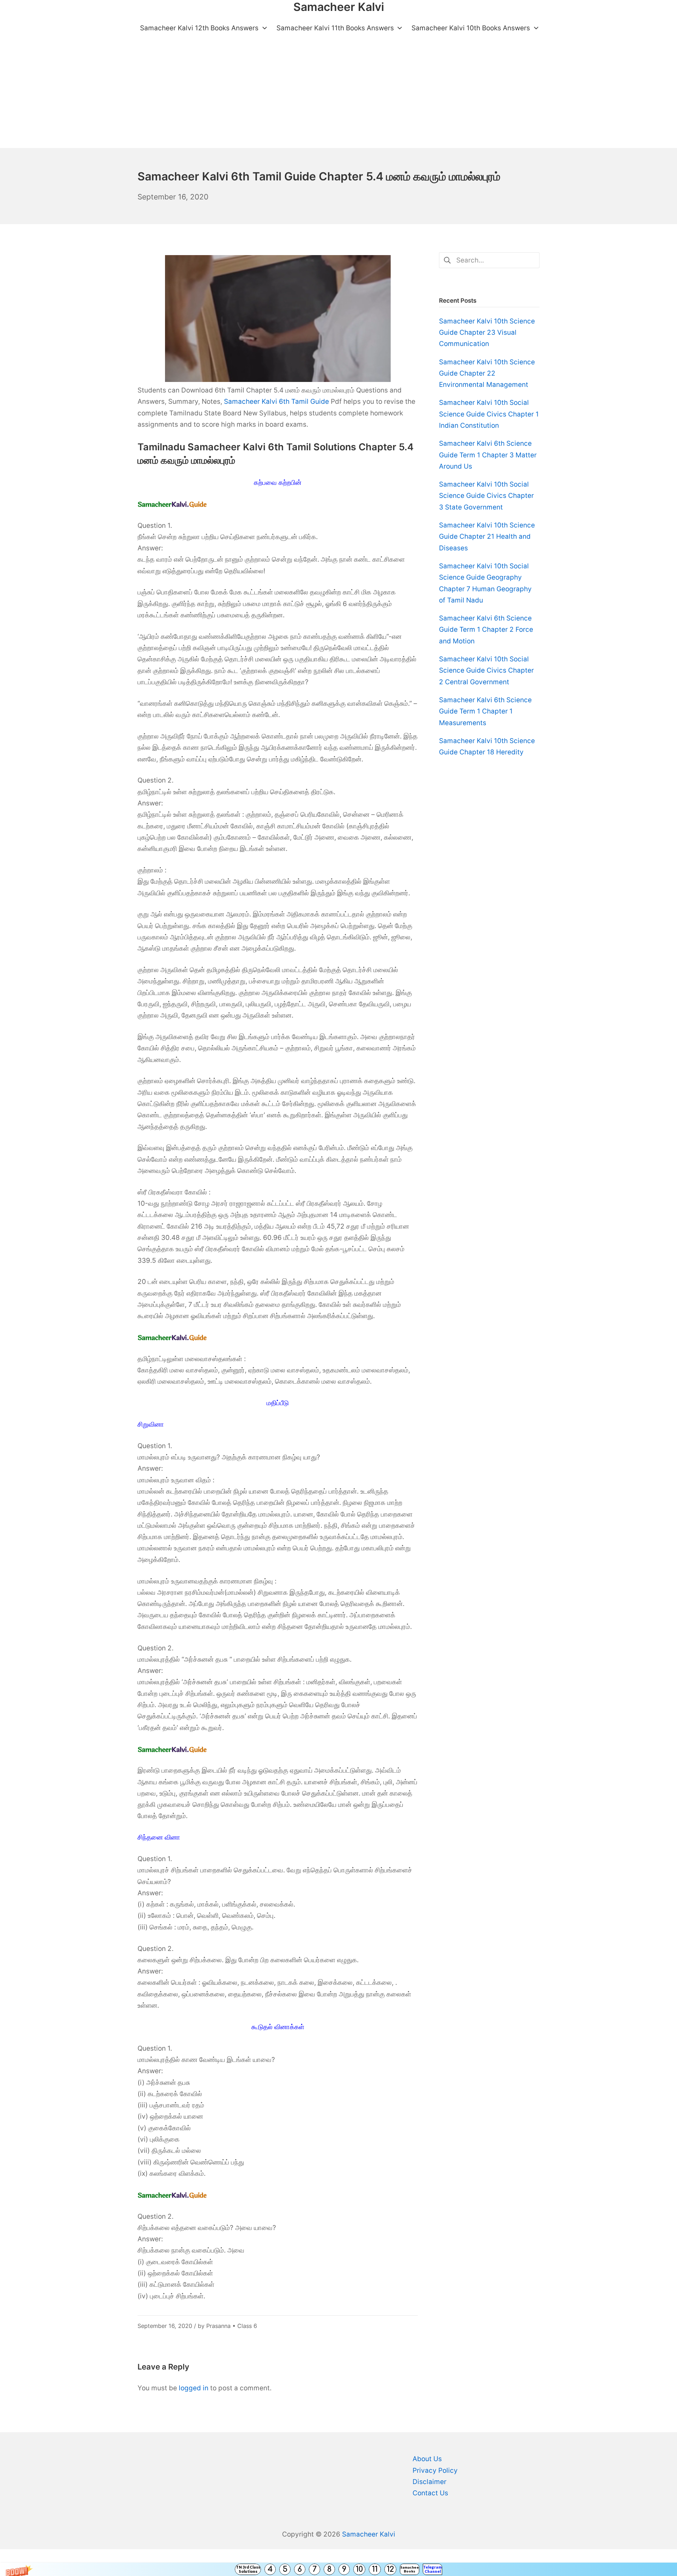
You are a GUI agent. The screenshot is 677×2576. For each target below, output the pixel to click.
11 (375, 2569)
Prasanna (218, 2326)
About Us (427, 2459)
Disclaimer (429, 2482)
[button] (338, 2569)
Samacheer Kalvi (369, 2534)
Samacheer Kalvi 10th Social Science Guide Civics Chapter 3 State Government (486, 496)
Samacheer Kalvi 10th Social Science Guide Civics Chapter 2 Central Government (486, 671)
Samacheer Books (410, 2569)
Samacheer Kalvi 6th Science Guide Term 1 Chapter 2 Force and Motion (486, 630)
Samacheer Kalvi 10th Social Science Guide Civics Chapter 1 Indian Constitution (489, 414)
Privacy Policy (435, 2470)
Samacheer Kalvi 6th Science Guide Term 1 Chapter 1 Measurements (485, 711)
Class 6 (247, 2326)
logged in (194, 2388)
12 (390, 2569)
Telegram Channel (432, 2569)
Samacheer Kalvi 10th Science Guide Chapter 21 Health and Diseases (487, 537)
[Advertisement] (338, 95)
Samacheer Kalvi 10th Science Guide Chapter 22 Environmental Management (487, 373)
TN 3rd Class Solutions (248, 2569)
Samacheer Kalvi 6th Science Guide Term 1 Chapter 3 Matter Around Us (488, 455)
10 (359, 2569)
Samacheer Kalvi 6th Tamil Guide (276, 401)
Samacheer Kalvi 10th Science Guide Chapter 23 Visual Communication (487, 333)
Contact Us (430, 2493)
